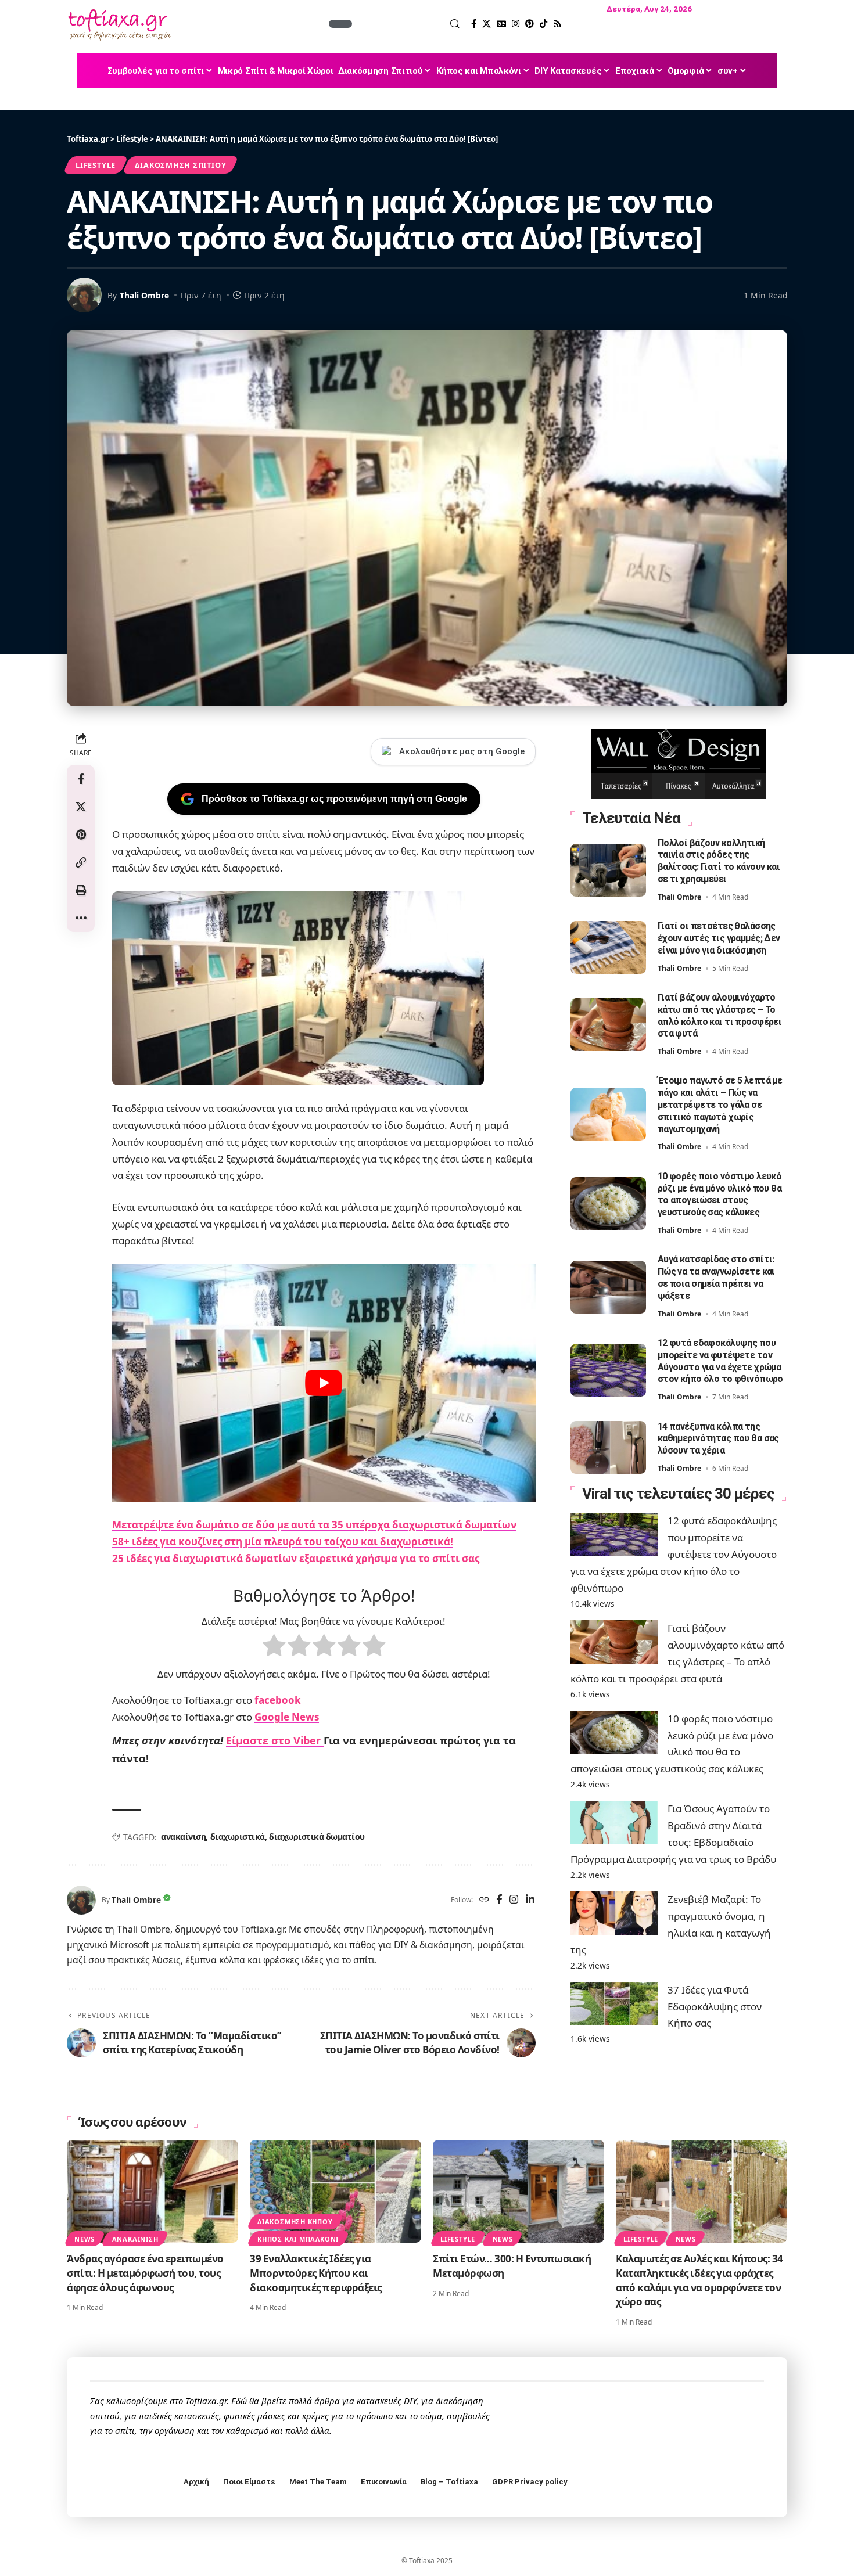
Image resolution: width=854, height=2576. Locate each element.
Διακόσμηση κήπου (295, 2221)
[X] (487, 24)
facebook (278, 1700)
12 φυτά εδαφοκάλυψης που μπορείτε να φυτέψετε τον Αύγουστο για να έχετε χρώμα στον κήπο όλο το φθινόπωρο (674, 1554)
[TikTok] (543, 24)
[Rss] (557, 24)
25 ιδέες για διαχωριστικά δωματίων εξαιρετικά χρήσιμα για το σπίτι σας (296, 1558)
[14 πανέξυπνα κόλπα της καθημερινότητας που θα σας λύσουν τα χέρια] (608, 1447)
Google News (287, 1717)
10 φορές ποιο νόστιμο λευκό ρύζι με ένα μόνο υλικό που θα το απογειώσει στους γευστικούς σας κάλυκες (720, 1194)
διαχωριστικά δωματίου (317, 1836)
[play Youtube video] (324, 1383)
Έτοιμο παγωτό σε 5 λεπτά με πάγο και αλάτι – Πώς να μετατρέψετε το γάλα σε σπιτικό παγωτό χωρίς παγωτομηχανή (720, 1104)
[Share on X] (81, 807)
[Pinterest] (530, 24)
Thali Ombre (144, 295)
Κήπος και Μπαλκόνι (298, 2239)
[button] (407, 24)
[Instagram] (516, 24)
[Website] (484, 1900)
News (85, 2239)
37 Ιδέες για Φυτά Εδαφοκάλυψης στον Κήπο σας (715, 2007)
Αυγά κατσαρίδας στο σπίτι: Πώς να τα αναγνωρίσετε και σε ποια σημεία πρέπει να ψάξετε (716, 1277)
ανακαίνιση (183, 1836)
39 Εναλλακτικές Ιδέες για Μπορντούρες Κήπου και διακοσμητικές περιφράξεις (316, 2273)
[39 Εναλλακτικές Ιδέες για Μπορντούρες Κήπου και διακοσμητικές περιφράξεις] (335, 2191)
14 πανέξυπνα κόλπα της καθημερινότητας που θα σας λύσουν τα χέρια (718, 1439)
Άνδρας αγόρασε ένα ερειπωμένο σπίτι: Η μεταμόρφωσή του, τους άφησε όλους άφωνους (145, 2273)
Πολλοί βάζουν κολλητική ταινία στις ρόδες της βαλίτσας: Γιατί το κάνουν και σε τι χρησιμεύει (719, 861)
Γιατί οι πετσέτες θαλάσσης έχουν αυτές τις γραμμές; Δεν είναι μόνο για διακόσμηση (719, 938)
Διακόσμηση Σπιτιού (180, 165)
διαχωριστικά (238, 1836)
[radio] (274, 1648)
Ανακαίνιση (135, 2239)
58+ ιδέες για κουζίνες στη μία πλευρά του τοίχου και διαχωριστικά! (283, 1541)
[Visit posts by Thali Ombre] (81, 1900)
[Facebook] (474, 24)
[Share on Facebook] (81, 779)
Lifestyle (96, 165)
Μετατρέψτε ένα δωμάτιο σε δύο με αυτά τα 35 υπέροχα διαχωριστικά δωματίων (314, 1525)
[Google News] (501, 24)
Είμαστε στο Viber (275, 1740)
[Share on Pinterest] (81, 834)
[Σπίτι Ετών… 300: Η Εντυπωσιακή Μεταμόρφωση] (518, 2191)
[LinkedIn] (530, 1900)
